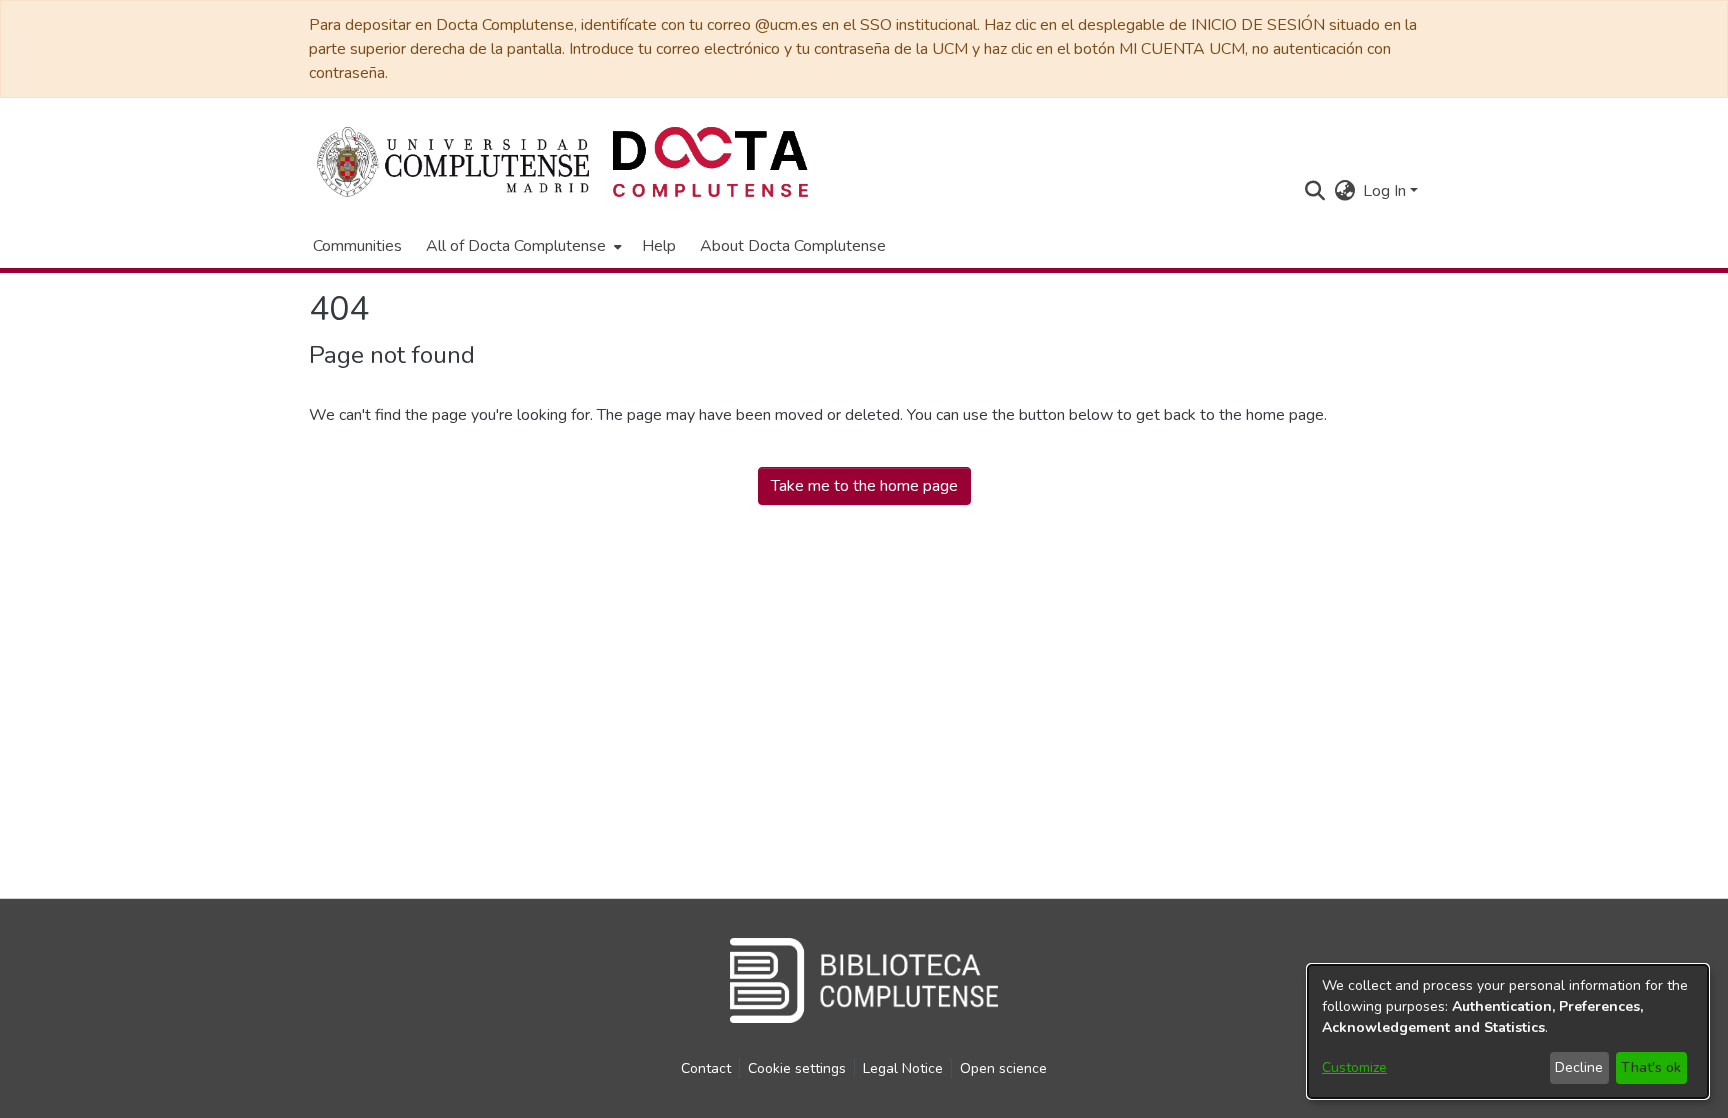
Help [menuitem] (659, 246)
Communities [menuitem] (357, 246)
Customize (1354, 1067)
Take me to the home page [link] (864, 486)
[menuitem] (522, 246)
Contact (706, 1068)
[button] (1314, 191)
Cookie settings (797, 1068)
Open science (1003, 1068)
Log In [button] (1386, 191)
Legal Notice (903, 1068)
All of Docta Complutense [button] (516, 246)
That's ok (1651, 1067)
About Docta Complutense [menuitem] (793, 246)
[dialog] (1508, 1031)
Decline (1579, 1067)
